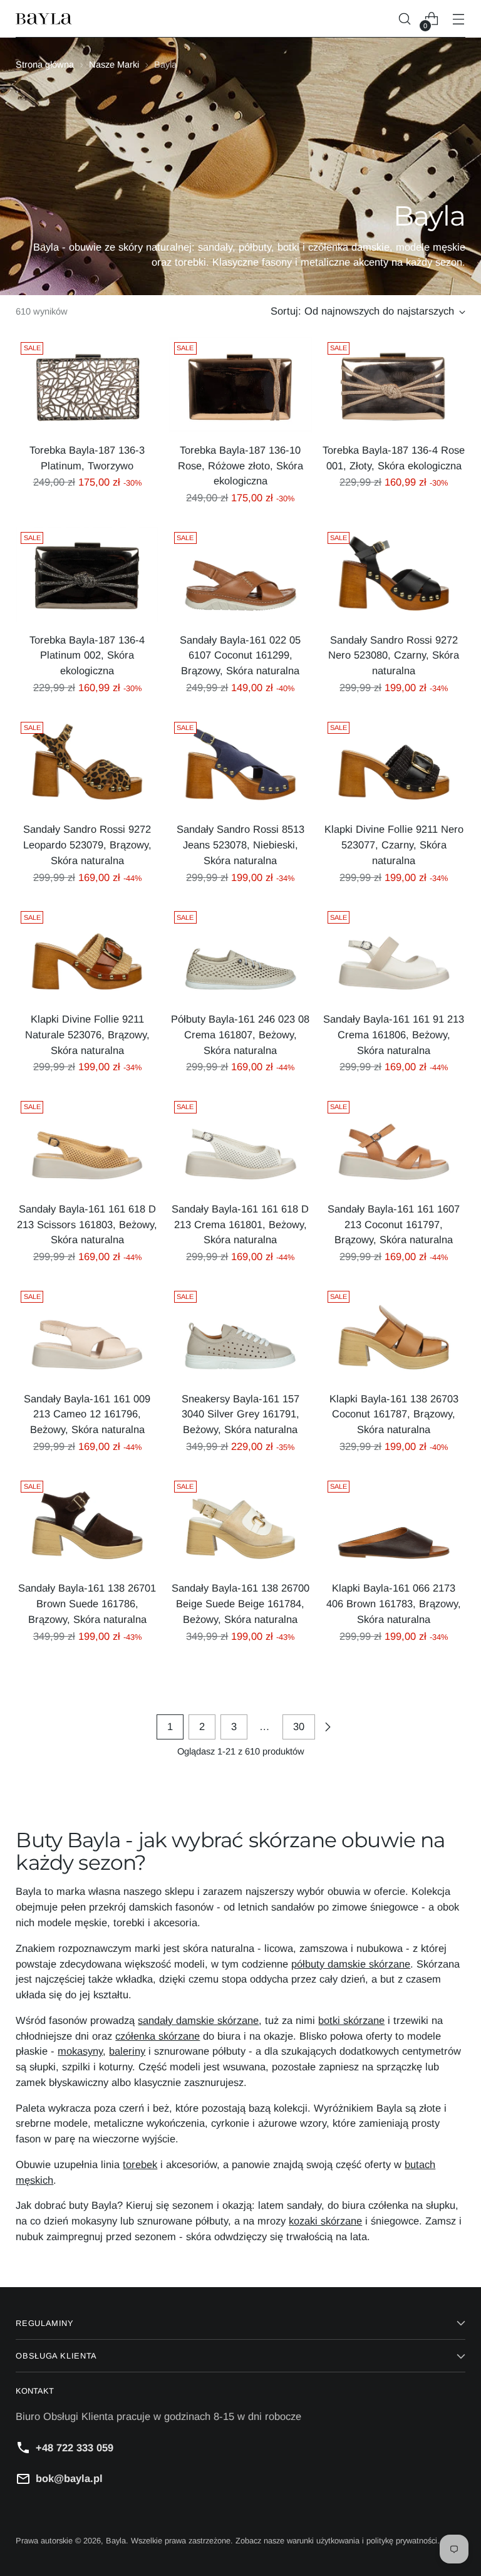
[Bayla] (44, 19)
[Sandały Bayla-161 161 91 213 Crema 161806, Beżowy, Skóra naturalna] (394, 954)
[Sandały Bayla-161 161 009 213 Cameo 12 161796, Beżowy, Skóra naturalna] (87, 1333)
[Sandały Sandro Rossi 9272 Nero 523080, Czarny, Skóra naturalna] (394, 575)
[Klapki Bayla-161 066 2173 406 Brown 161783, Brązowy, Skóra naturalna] (394, 1523)
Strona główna (45, 65)
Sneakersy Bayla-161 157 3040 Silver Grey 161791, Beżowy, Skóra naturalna (240, 1414)
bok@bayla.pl (69, 2478)
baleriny (127, 2051)
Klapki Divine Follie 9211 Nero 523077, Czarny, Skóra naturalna (394, 845)
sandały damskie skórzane (198, 2020)
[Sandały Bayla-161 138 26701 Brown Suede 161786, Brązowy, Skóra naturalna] (87, 1523)
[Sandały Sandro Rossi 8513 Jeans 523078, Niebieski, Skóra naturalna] (240, 764)
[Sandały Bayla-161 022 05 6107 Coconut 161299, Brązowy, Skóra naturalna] (240, 575)
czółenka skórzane (158, 2036)
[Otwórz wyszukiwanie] (405, 19)
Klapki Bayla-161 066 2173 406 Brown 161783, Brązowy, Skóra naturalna (394, 1603)
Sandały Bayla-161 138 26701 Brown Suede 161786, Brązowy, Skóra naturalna (87, 1603)
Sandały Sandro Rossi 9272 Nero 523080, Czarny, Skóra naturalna (394, 655)
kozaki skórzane (325, 2221)
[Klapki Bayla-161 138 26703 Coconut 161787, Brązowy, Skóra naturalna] (394, 1333)
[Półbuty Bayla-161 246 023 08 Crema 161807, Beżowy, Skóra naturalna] (240, 954)
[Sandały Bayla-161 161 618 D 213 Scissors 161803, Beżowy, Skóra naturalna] (87, 1144)
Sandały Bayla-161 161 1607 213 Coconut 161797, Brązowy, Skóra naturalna (394, 1224)
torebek (140, 2164)
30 (299, 1726)
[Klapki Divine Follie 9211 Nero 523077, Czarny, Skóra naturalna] (394, 764)
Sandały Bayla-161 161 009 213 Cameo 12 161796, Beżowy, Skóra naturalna (87, 1414)
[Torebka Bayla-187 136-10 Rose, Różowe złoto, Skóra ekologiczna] (240, 385)
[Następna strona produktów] (328, 1727)
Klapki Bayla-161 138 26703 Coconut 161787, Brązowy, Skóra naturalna (394, 1414)
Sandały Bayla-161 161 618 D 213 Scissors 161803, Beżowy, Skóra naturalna (87, 1224)
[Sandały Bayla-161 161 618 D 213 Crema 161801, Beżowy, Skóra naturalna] (240, 1144)
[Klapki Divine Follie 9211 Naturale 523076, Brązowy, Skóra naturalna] (87, 954)
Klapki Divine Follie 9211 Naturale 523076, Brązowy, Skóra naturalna (87, 1035)
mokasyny (80, 2051)
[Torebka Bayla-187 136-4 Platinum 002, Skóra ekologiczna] (87, 575)
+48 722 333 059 (75, 2448)
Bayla (116, 2541)
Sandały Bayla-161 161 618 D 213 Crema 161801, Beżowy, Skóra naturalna (240, 1224)
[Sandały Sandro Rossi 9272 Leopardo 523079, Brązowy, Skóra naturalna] (87, 764)
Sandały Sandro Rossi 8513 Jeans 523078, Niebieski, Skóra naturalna (240, 845)
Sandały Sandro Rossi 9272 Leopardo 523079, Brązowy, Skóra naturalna (87, 845)
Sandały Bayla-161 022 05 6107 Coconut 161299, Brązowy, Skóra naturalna (240, 655)
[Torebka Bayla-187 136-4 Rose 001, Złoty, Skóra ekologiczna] (394, 385)
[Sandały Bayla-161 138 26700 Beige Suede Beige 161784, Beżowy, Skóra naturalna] (240, 1523)
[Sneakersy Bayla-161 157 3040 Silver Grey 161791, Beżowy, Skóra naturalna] (240, 1333)
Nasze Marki (114, 65)
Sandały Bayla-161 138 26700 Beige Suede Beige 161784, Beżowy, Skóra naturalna (240, 1603)
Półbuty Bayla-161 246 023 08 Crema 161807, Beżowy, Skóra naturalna (240, 1035)
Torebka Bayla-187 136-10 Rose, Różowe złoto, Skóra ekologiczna (240, 466)
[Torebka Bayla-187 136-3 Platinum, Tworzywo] (87, 385)
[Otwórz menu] (459, 19)
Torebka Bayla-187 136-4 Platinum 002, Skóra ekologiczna (87, 655)
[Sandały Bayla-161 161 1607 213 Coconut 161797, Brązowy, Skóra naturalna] (394, 1144)
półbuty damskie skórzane (351, 1964)
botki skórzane (351, 2020)
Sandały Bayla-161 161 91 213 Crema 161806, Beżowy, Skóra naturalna (394, 1035)
